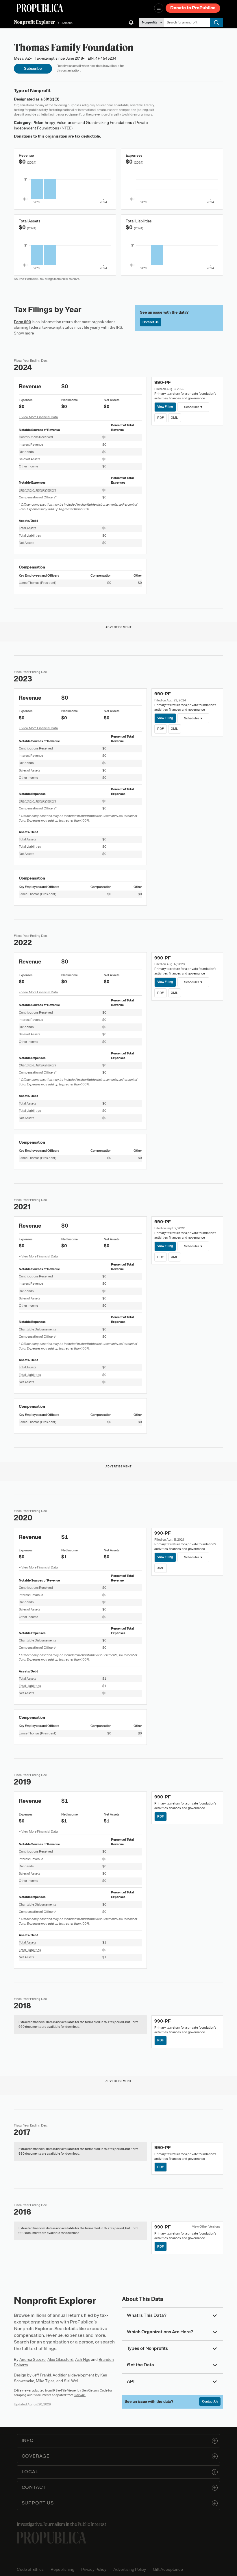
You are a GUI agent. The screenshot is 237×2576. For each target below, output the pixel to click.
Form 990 (22, 322)
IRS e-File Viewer (65, 2390)
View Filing (165, 407)
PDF (161, 418)
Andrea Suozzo (33, 2360)
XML (174, 418)
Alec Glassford (60, 2360)
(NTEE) (66, 128)
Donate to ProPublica (193, 8)
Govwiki (80, 2395)
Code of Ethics (30, 2569)
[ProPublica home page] (51, 2538)
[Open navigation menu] (159, 8)
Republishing (62, 2569)
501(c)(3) (51, 99)
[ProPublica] (40, 8)
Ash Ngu (83, 2360)
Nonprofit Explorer (35, 22)
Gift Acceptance (168, 2569)
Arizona (67, 23)
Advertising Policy (130, 2569)
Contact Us (150, 322)
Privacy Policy (94, 2569)
